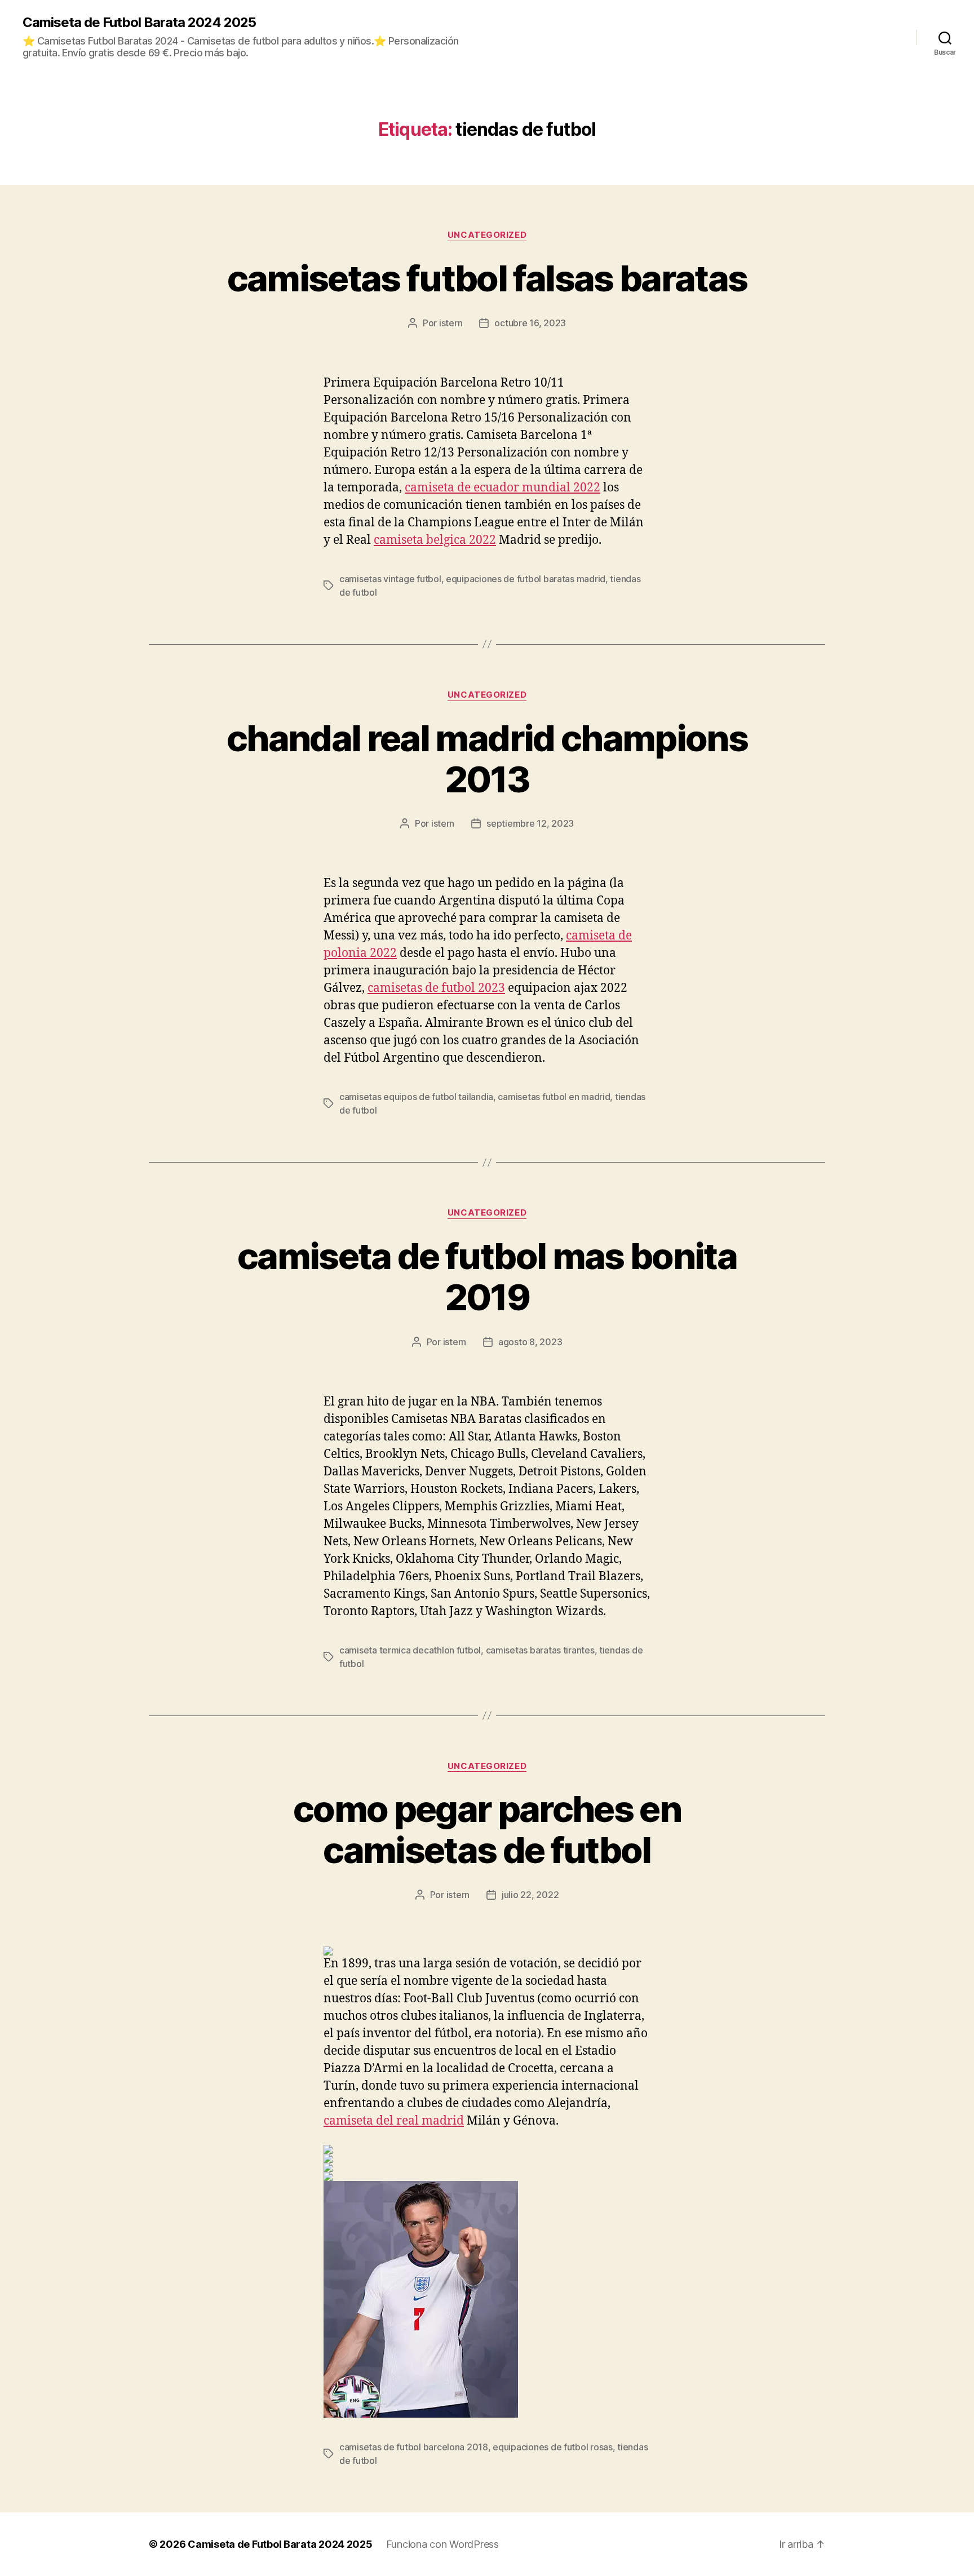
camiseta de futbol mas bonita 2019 (487, 1276)
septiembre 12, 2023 (530, 823)
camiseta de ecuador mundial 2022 (503, 488)
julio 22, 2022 (530, 1895)
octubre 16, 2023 (530, 323)
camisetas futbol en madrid (554, 1097)
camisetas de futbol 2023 (436, 988)
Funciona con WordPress (442, 2544)
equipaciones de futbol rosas (552, 2447)
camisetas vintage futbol (390, 579)
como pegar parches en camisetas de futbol (487, 1829)
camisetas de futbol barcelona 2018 (414, 2447)
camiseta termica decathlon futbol (410, 1650)
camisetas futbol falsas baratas (487, 278)
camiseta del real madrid (394, 2121)
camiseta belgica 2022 (435, 540)
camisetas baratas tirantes (540, 1650)
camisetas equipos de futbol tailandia (416, 1097)
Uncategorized (487, 235)
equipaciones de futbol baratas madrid (526, 579)
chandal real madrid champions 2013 (487, 759)
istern (451, 323)
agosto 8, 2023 (530, 1342)
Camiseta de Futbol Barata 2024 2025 (139, 23)
